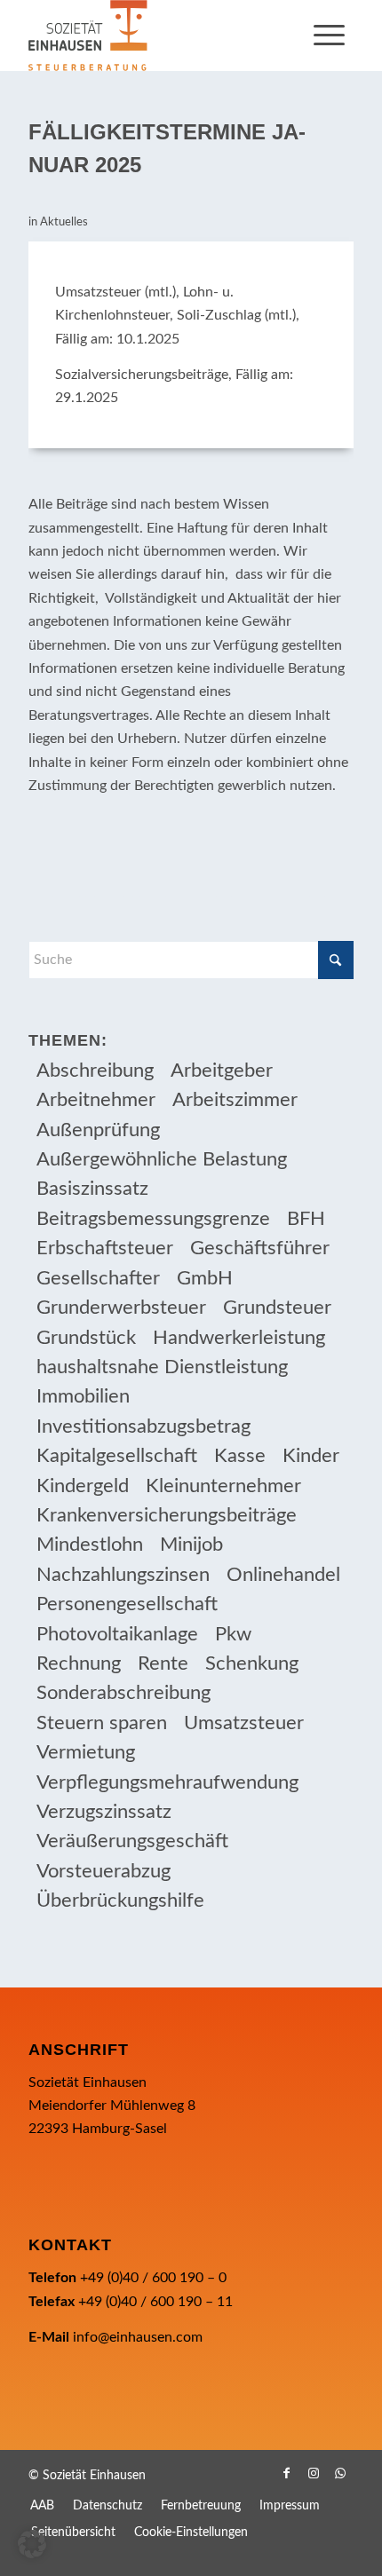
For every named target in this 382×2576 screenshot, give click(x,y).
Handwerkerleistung (239, 1338)
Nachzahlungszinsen (123, 1575)
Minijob (191, 1545)
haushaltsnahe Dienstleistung (162, 1367)
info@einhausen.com (138, 2337)
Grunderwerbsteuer (121, 1308)
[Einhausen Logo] (158, 36)
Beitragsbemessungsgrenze (153, 1219)
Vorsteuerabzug (103, 1871)
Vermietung (86, 1752)
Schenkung (252, 1663)
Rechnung (79, 1663)
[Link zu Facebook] (287, 2473)
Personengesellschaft (127, 1604)
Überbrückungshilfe (120, 1900)
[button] (32, 2544)
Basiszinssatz (92, 1189)
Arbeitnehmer (96, 1100)
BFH (306, 1219)
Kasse (240, 1456)
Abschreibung (95, 1071)
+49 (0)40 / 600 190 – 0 (153, 2278)
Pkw (233, 1634)
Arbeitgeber (222, 1071)
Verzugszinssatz (104, 1812)
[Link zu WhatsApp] (340, 2473)
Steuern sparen (102, 1723)
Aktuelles (64, 222)
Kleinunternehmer (223, 1486)
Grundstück (86, 1338)
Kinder (311, 1456)
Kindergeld (83, 1486)
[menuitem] (329, 36)
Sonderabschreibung (123, 1693)
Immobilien (83, 1396)
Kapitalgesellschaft (117, 1456)
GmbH (205, 1278)
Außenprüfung (98, 1130)
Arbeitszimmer (235, 1100)
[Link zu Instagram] (314, 2473)
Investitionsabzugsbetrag (143, 1426)
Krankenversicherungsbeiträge (167, 1515)
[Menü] (329, 36)
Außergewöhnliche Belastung (162, 1159)
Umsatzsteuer (244, 1723)
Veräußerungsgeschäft (132, 1841)
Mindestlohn (90, 1545)
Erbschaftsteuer (105, 1248)
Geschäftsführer (260, 1248)
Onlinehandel (283, 1575)
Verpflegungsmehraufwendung (167, 1782)
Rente (163, 1663)
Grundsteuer (277, 1308)
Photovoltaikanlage (117, 1634)
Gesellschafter (98, 1278)
